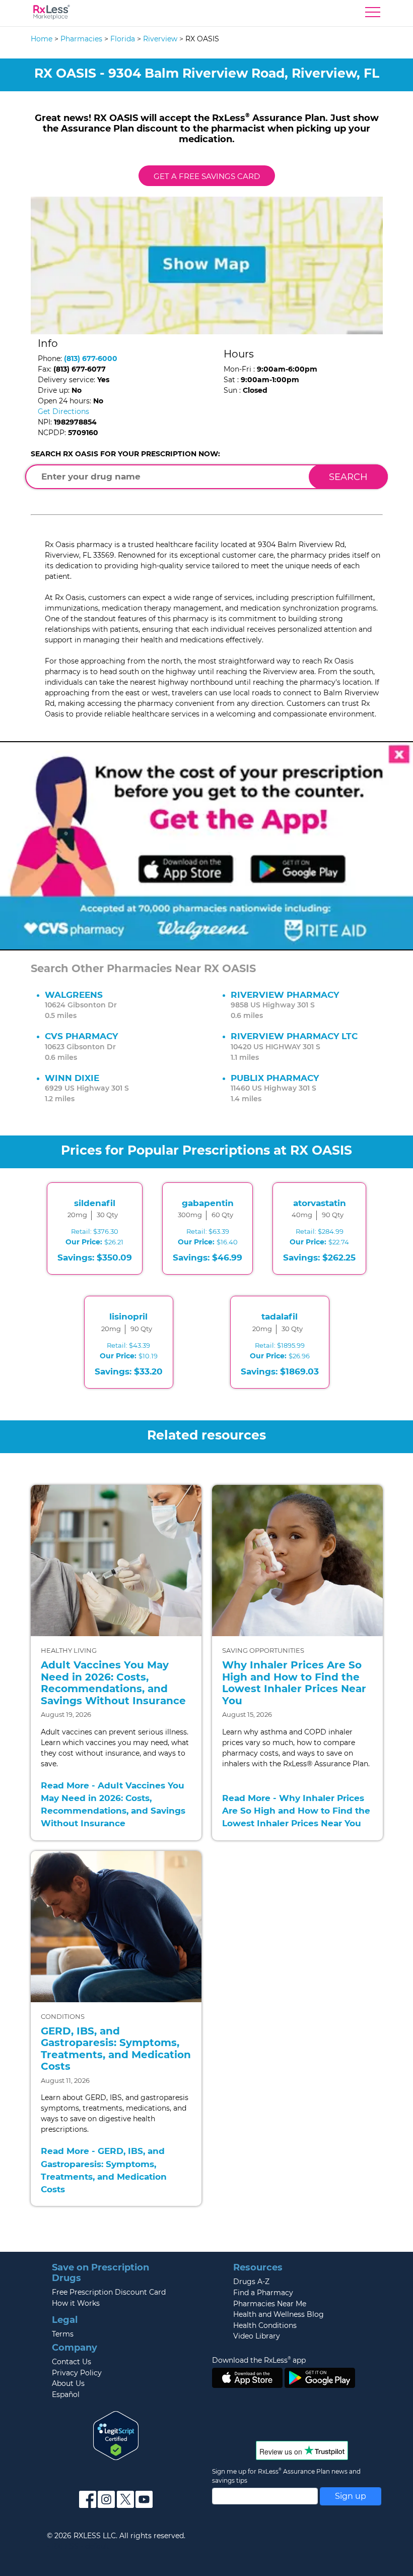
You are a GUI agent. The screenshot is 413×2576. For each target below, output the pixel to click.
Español (66, 2394)
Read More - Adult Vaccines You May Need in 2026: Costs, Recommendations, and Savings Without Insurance (113, 1805)
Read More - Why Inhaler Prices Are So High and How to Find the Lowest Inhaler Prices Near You (296, 1811)
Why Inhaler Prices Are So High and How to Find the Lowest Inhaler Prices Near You (294, 1683)
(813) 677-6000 (91, 358)
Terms (63, 2334)
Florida (123, 39)
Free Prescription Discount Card (109, 2292)
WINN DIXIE (72, 1078)
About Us (68, 2383)
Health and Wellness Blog (279, 2314)
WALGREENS (74, 995)
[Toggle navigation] (373, 15)
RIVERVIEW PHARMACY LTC (294, 1036)
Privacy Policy (77, 2373)
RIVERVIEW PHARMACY (285, 995)
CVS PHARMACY (81, 1036)
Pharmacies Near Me (270, 2304)
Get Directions (63, 411)
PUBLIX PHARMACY (275, 1078)
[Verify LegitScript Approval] (116, 2435)
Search (348, 477)
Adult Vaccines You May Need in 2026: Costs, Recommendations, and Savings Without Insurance (113, 1683)
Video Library (257, 2336)
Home (42, 39)
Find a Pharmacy (263, 2293)
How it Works (76, 2303)
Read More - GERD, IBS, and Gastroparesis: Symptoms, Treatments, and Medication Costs (104, 2170)
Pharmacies (81, 39)
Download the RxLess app (259, 2360)
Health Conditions (265, 2325)
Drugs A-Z (251, 2282)
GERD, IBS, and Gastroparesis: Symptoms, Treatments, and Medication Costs (116, 2049)
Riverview (160, 39)
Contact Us (72, 2362)
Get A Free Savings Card (207, 176)
